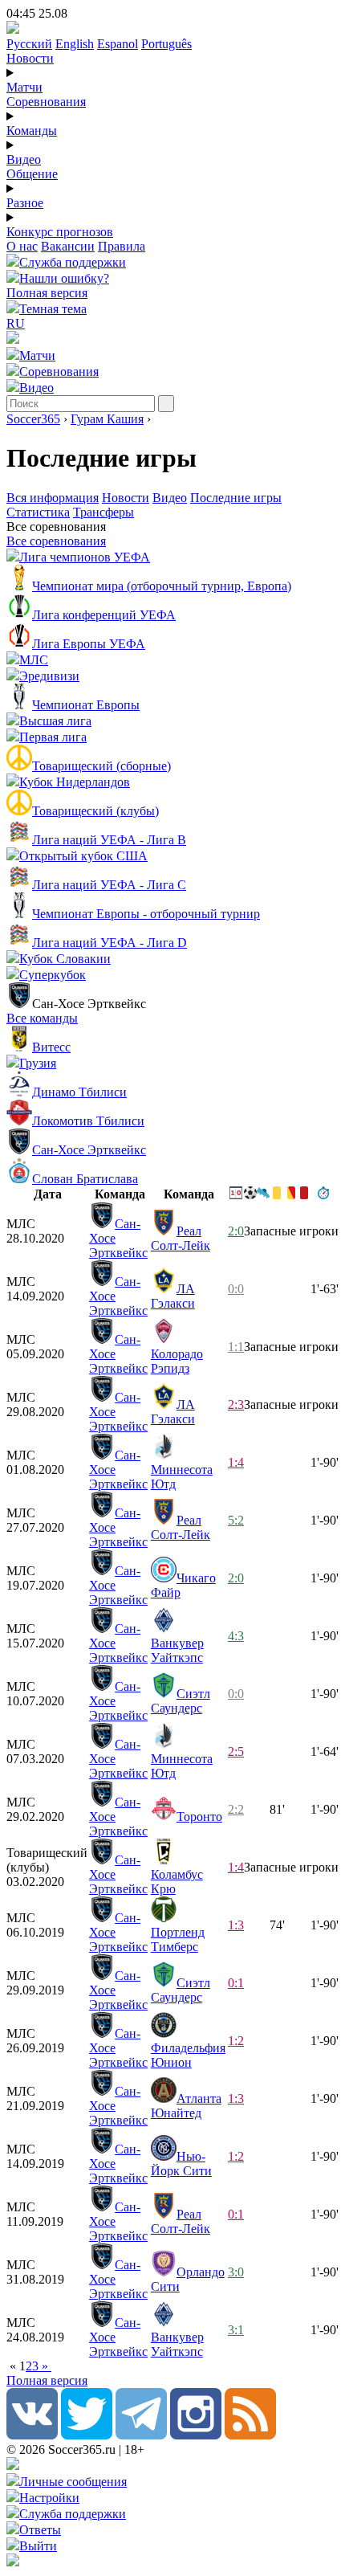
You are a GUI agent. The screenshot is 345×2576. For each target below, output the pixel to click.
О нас (22, 246)
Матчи (24, 87)
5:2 (236, 1520)
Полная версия (47, 293)
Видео (24, 159)
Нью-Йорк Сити (181, 2164)
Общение (32, 174)
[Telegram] (141, 2435)
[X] (87, 2435)
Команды (32, 131)
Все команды (42, 1018)
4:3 (236, 1636)
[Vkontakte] (32, 2435)
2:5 (236, 1751)
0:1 (236, 1983)
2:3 (236, 1404)
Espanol (118, 44)
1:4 (236, 1462)
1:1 (236, 1347)
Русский (29, 44)
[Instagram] (196, 2435)
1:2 (236, 2041)
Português (166, 44)
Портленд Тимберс (178, 1939)
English (75, 44)
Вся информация (53, 498)
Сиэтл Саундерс (181, 1701)
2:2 (236, 1809)
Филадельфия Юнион (188, 2055)
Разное (25, 203)
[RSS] (250, 2435)
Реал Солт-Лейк (181, 1238)
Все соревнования (56, 541)
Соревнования (46, 102)
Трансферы (103, 512)
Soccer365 (33, 419)
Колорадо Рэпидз (177, 1361)
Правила (122, 246)
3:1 (236, 2330)
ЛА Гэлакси (173, 1296)
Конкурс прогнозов (60, 232)
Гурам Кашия (107, 419)
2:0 (236, 1231)
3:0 (236, 2272)
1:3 (236, 1925)
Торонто (199, 1817)
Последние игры (236, 498)
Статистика (38, 512)
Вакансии (68, 246)
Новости (30, 58)
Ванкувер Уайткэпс (177, 1650)
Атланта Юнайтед (186, 2106)
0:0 (236, 1289)
